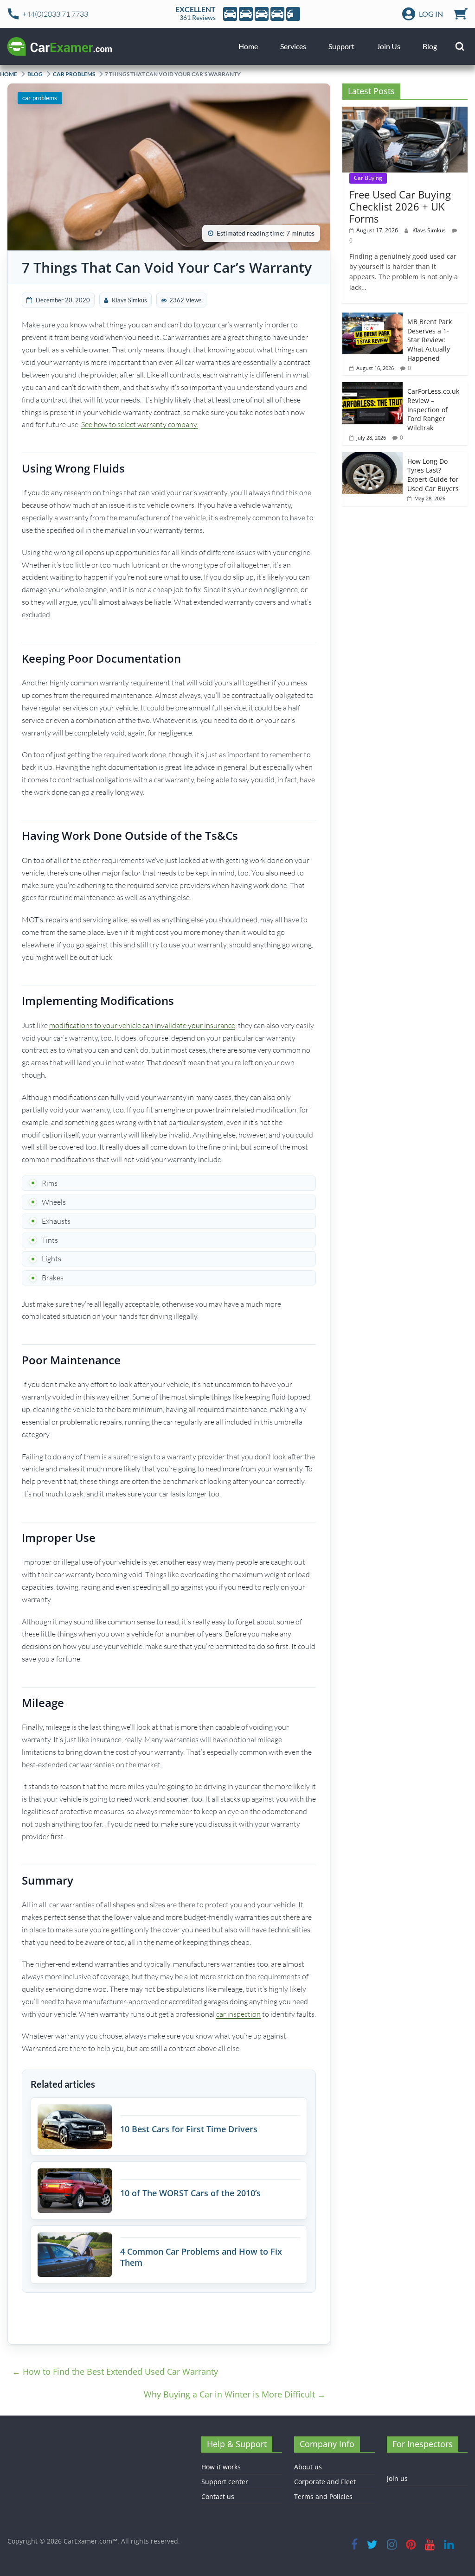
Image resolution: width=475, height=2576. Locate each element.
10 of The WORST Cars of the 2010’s (190, 2193)
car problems (74, 74)
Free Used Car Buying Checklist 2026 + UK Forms (400, 207)
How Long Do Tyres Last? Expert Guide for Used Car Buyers (433, 475)
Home (248, 46)
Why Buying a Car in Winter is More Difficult (235, 2394)
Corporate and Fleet (325, 2482)
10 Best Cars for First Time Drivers (189, 2129)
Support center (225, 2482)
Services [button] (293, 46)
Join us (397, 2478)
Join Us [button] (388, 46)
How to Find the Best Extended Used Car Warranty (115, 2371)
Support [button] (341, 46)
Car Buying (368, 178)
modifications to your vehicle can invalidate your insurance (142, 1025)
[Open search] (460, 46)
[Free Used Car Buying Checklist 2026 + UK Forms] (405, 112)
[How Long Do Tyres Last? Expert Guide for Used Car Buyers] (372, 457)
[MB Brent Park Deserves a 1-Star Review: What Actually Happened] (372, 317)
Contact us (218, 2496)
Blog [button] (430, 46)
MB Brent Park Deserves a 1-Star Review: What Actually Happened (430, 340)
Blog (35, 74)
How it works (221, 2467)
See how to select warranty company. (140, 424)
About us (308, 2467)
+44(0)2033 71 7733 (55, 14)
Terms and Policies (323, 2496)
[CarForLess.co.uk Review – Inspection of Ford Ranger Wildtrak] (372, 387)
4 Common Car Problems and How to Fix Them (201, 2257)
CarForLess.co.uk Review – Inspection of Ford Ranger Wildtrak (433, 409)
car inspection (238, 2014)
